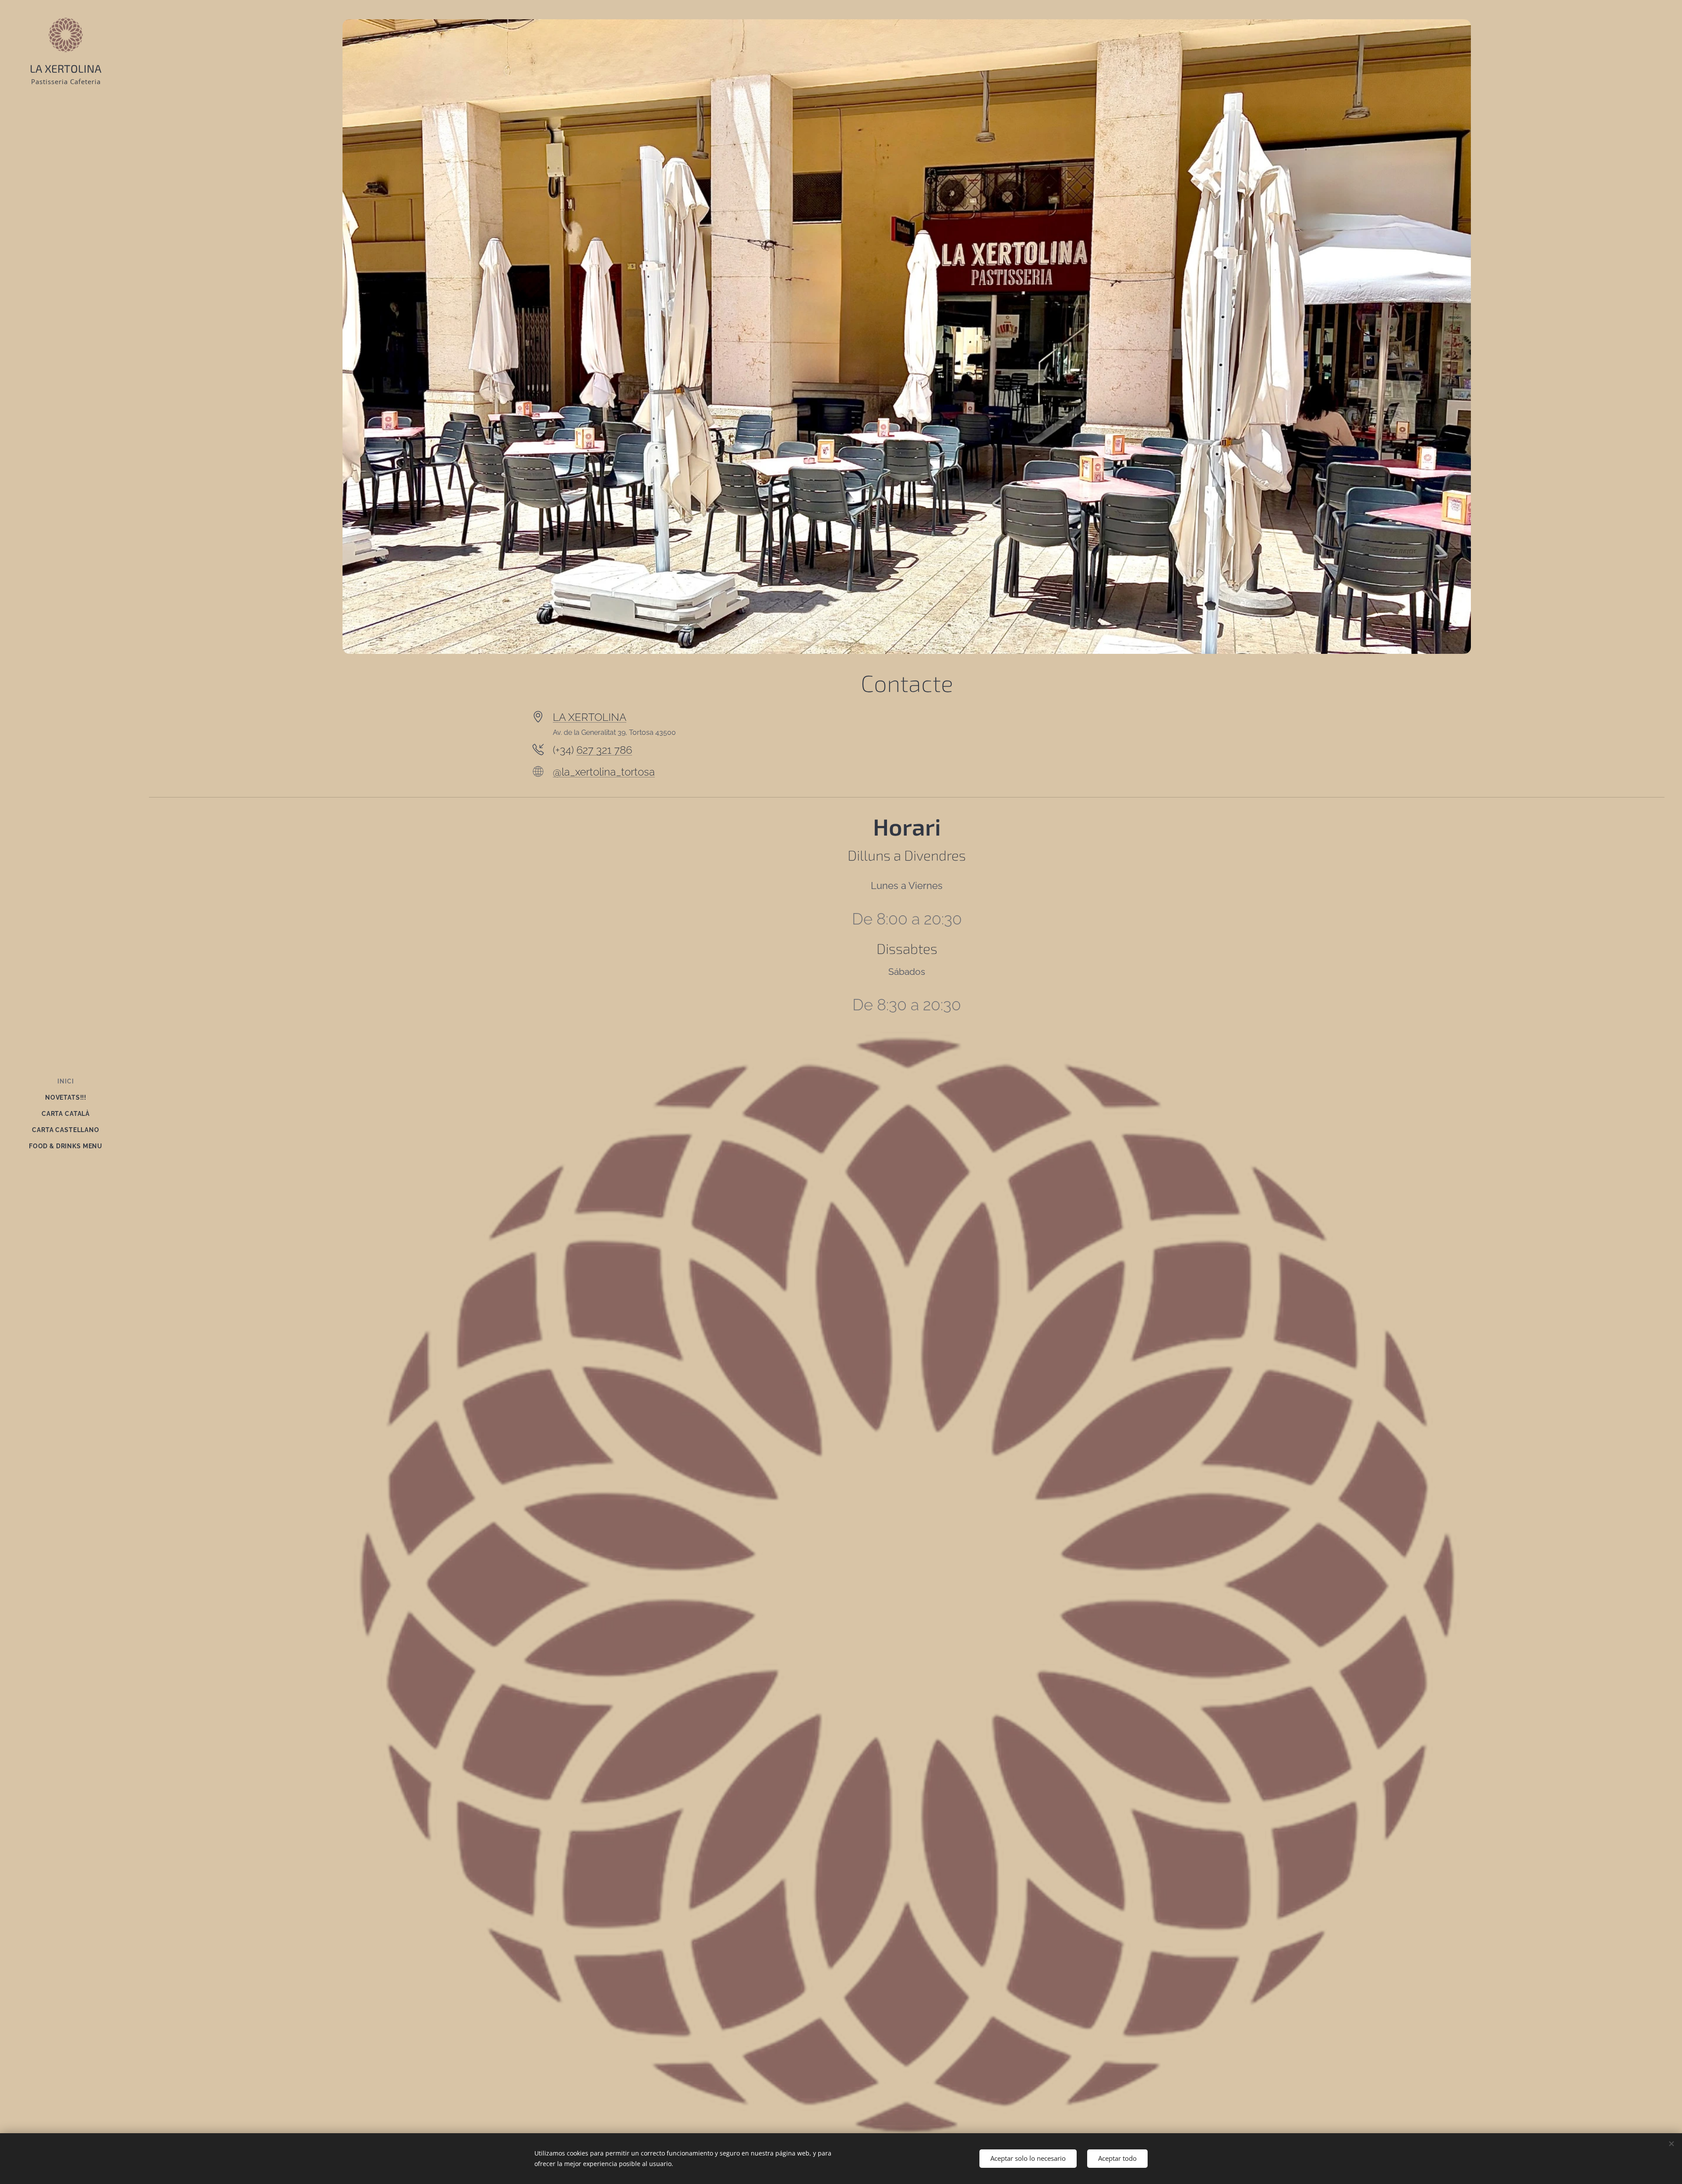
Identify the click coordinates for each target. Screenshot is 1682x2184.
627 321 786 (604, 750)
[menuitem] (66, 1081)
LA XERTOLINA (590, 717)
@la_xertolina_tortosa (604, 772)
